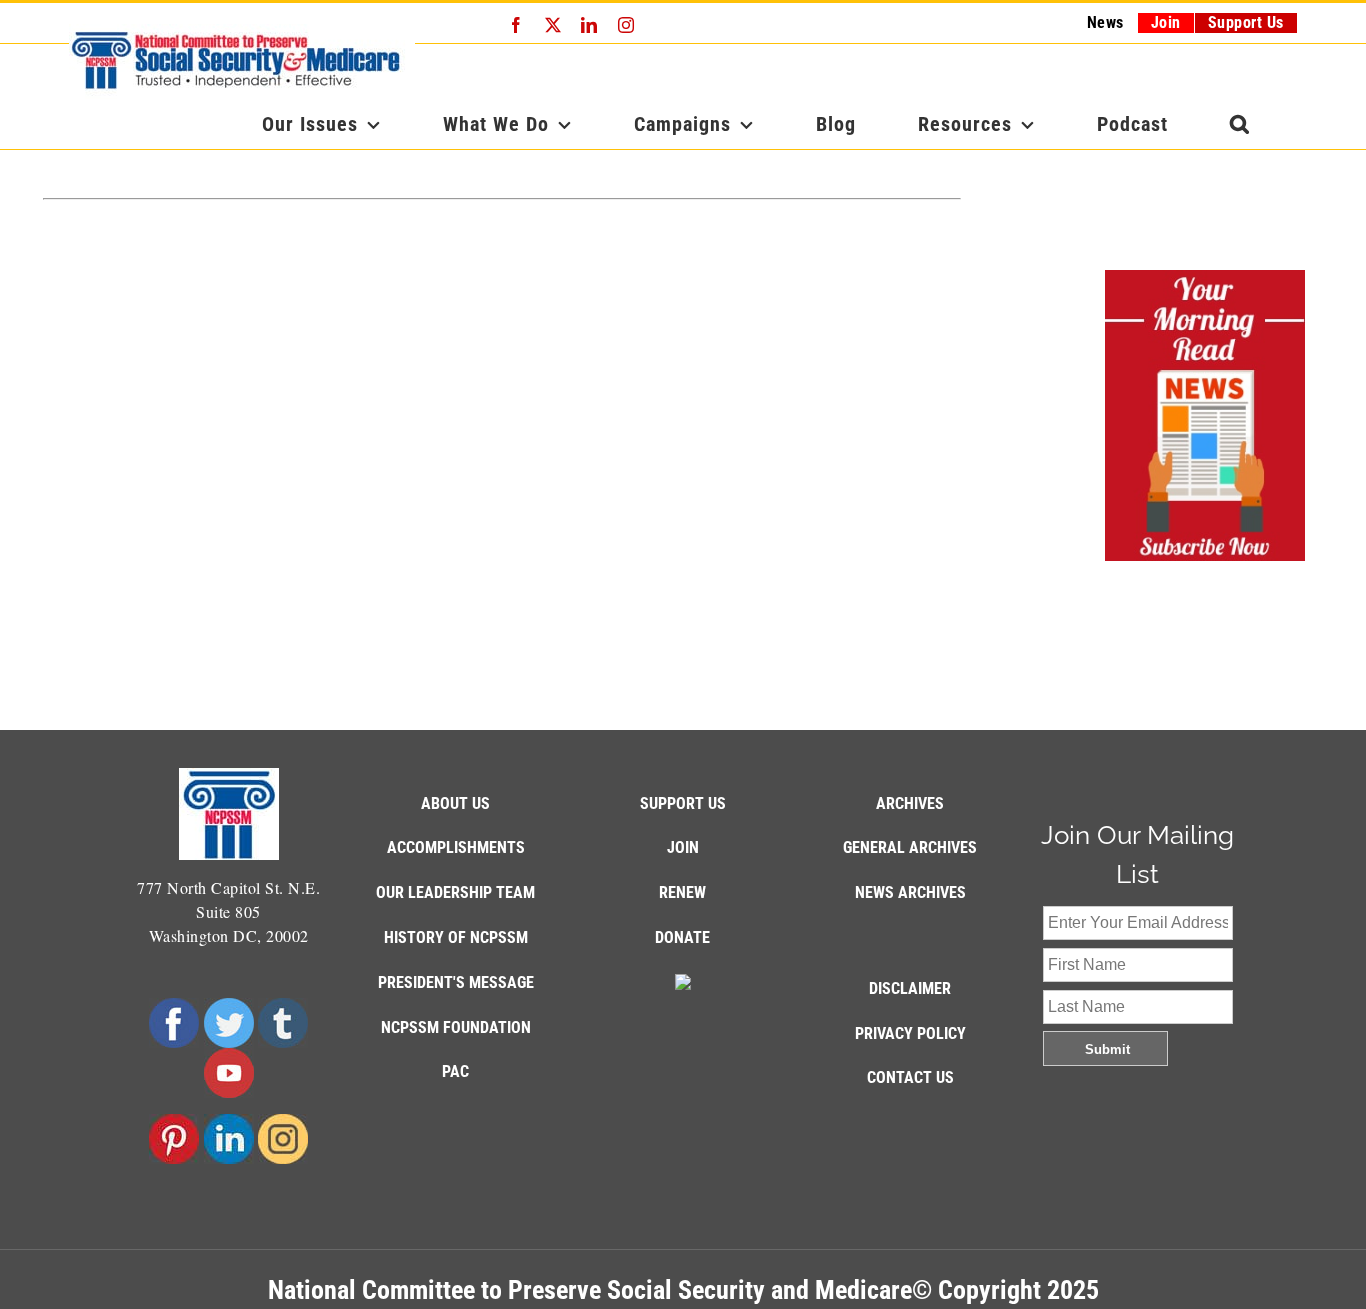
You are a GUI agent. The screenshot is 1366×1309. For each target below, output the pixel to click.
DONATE (682, 937)
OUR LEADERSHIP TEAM (455, 892)
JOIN (683, 847)
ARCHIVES (910, 803)
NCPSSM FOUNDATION (456, 1027)
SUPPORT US (683, 803)
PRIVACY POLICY (910, 1033)
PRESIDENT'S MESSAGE (456, 982)
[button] (1240, 124)
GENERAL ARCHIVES (910, 847)
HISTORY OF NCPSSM (456, 937)
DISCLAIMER (910, 988)
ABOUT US (455, 803)
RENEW (682, 892)
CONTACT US (910, 1077)
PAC (455, 1071)
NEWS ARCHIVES (910, 892)
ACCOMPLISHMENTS (456, 847)
